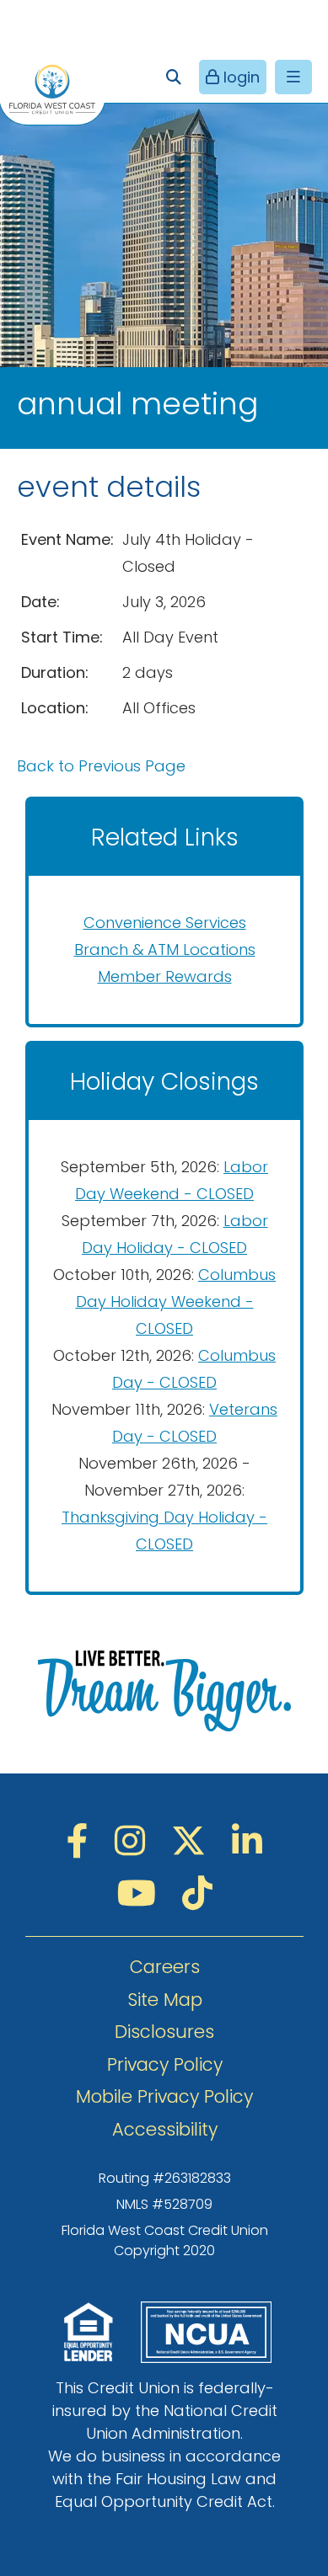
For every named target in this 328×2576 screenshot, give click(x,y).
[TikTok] (197, 1893)
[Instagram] (134, 1841)
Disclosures (164, 2032)
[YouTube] (141, 1893)
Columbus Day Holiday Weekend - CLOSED (176, 1301)
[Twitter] (193, 1841)
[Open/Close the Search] (173, 77)
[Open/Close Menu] (293, 77)
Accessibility (165, 2129)
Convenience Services (165, 923)
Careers (165, 1967)
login (239, 77)
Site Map (165, 2000)
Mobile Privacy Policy (164, 2096)
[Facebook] (82, 1841)
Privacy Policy (165, 2064)
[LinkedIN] (247, 1841)
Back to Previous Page (101, 766)
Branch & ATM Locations (165, 949)
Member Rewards (165, 976)
